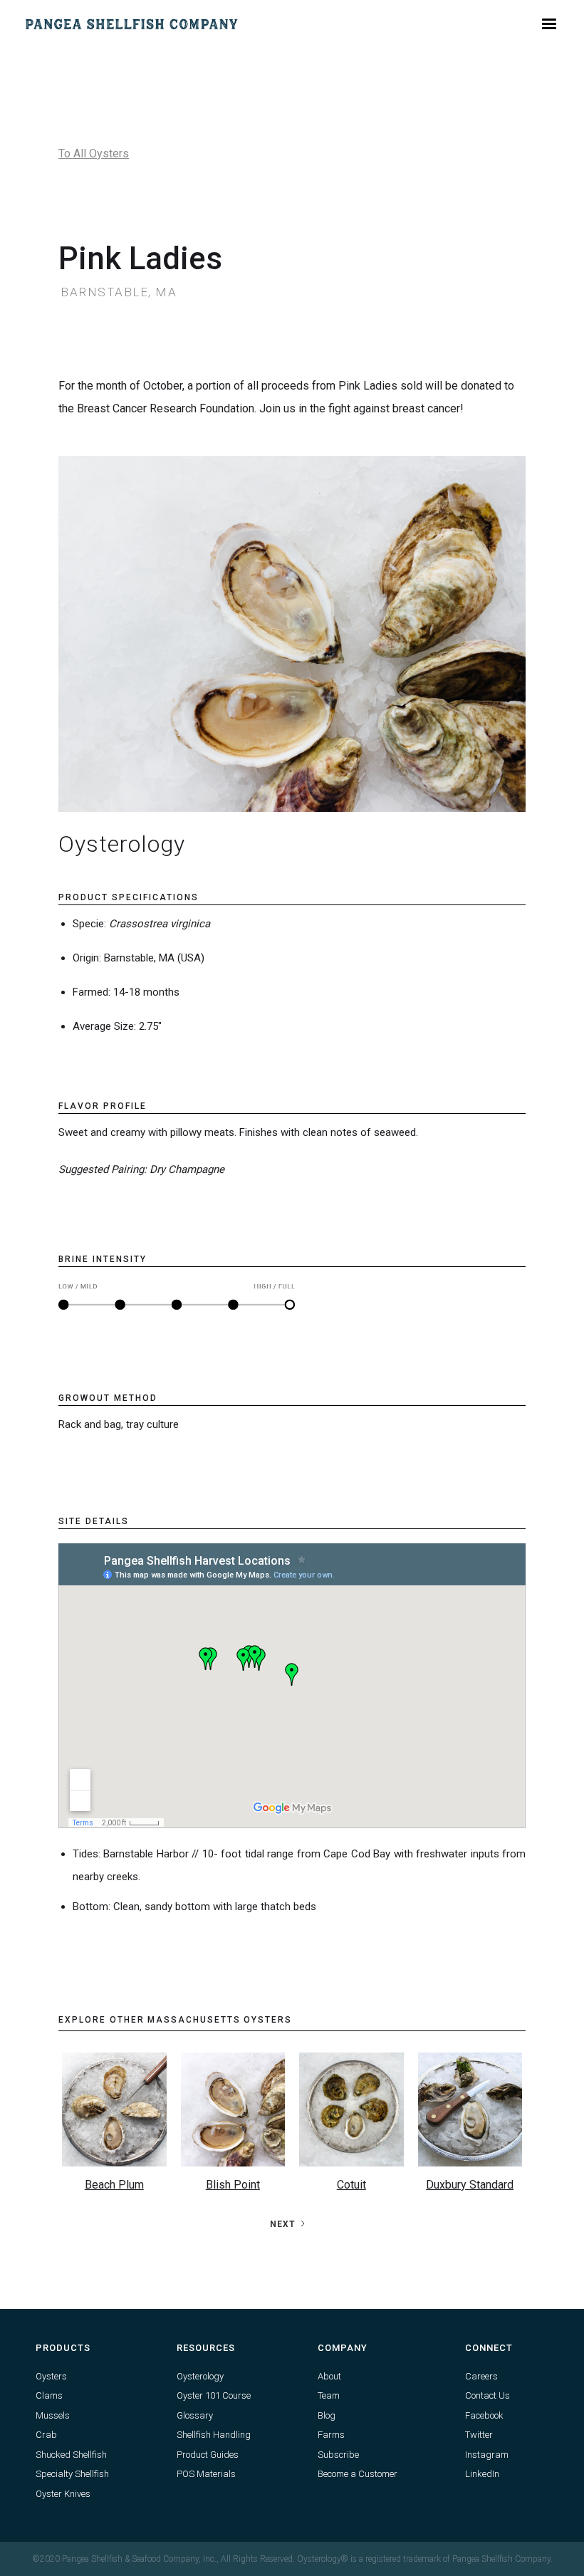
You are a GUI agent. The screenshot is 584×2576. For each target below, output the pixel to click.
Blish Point (233, 2185)
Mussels (53, 2415)
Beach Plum (114, 2185)
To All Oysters (94, 153)
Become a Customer (358, 2474)
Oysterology (200, 2376)
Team (329, 2395)
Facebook (484, 2415)
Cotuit (351, 2185)
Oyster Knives (63, 2494)
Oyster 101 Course (214, 2395)
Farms (331, 2435)
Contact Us (487, 2395)
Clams (49, 2395)
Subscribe (338, 2455)
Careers (481, 2376)
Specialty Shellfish (72, 2474)
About (329, 2376)
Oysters (51, 2376)
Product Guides (208, 2455)
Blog (327, 2415)
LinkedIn (482, 2474)
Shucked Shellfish (71, 2455)
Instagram (487, 2455)
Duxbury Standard (470, 2185)
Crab (46, 2435)
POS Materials (206, 2474)
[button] (549, 24)
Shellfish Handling (214, 2435)
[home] (132, 24)
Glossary (195, 2415)
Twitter (479, 2435)
